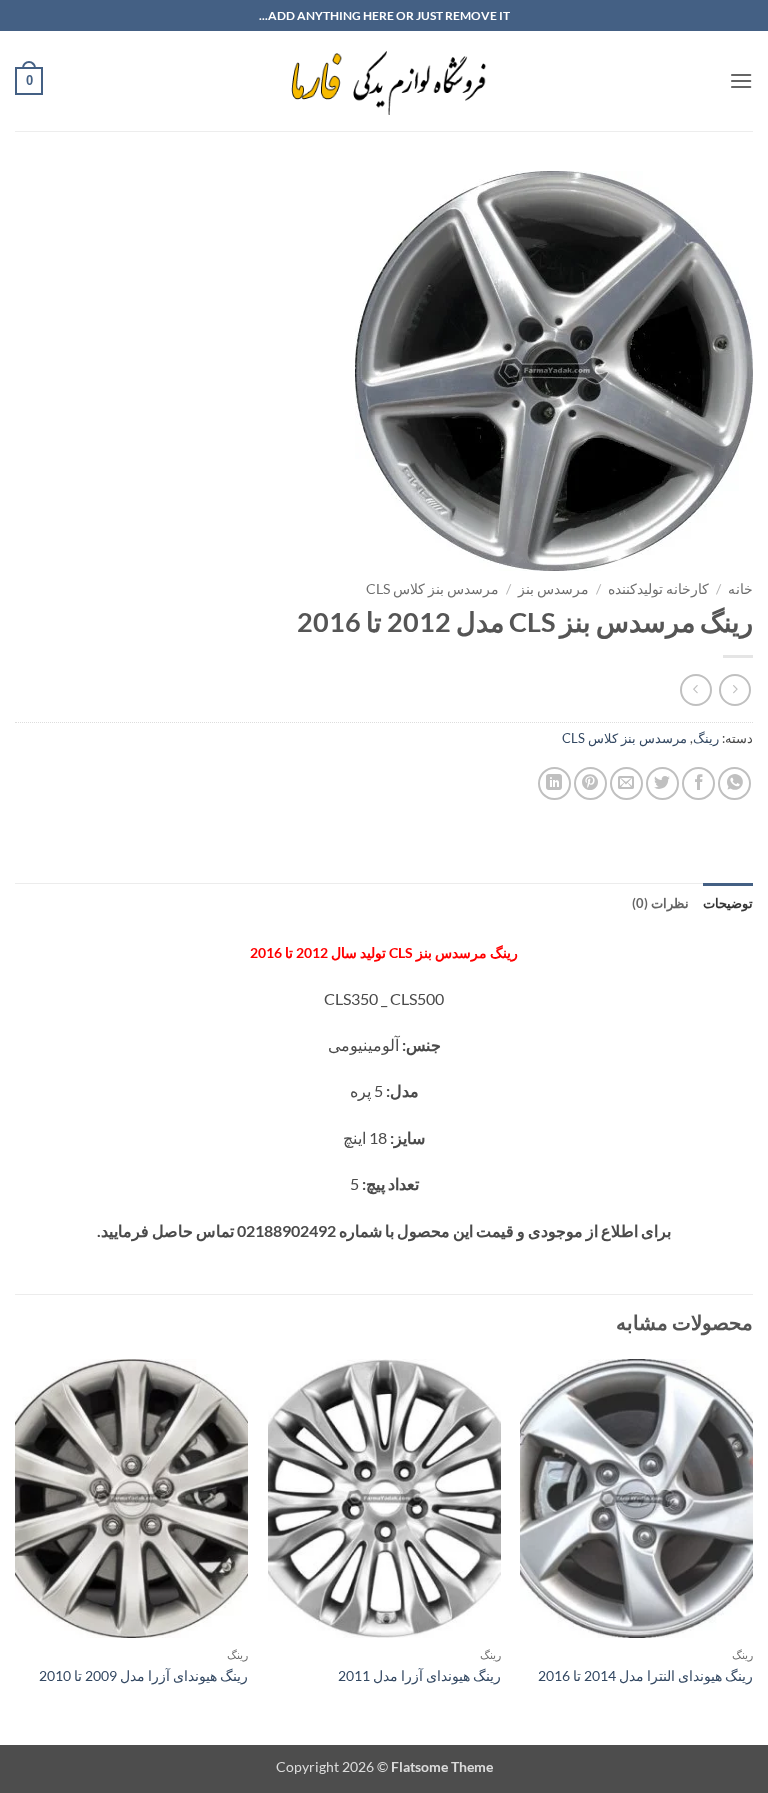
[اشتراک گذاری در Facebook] (698, 783)
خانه (740, 589)
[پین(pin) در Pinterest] (590, 783)
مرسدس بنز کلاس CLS (432, 589)
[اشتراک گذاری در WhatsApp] (734, 783)
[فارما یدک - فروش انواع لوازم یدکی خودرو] (384, 81)
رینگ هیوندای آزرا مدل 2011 (419, 1675)
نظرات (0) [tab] (660, 903)
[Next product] (734, 689)
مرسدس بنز (553, 589)
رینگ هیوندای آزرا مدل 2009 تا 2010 (143, 1675)
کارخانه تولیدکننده (658, 589)
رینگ (706, 738)
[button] (741, 80)
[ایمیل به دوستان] (626, 783)
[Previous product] (695, 689)
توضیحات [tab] (728, 903)
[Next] (16, 1550)
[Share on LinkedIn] (554, 783)
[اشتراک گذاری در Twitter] (662, 783)
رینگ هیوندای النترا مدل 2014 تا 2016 (645, 1675)
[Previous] (752, 1550)
